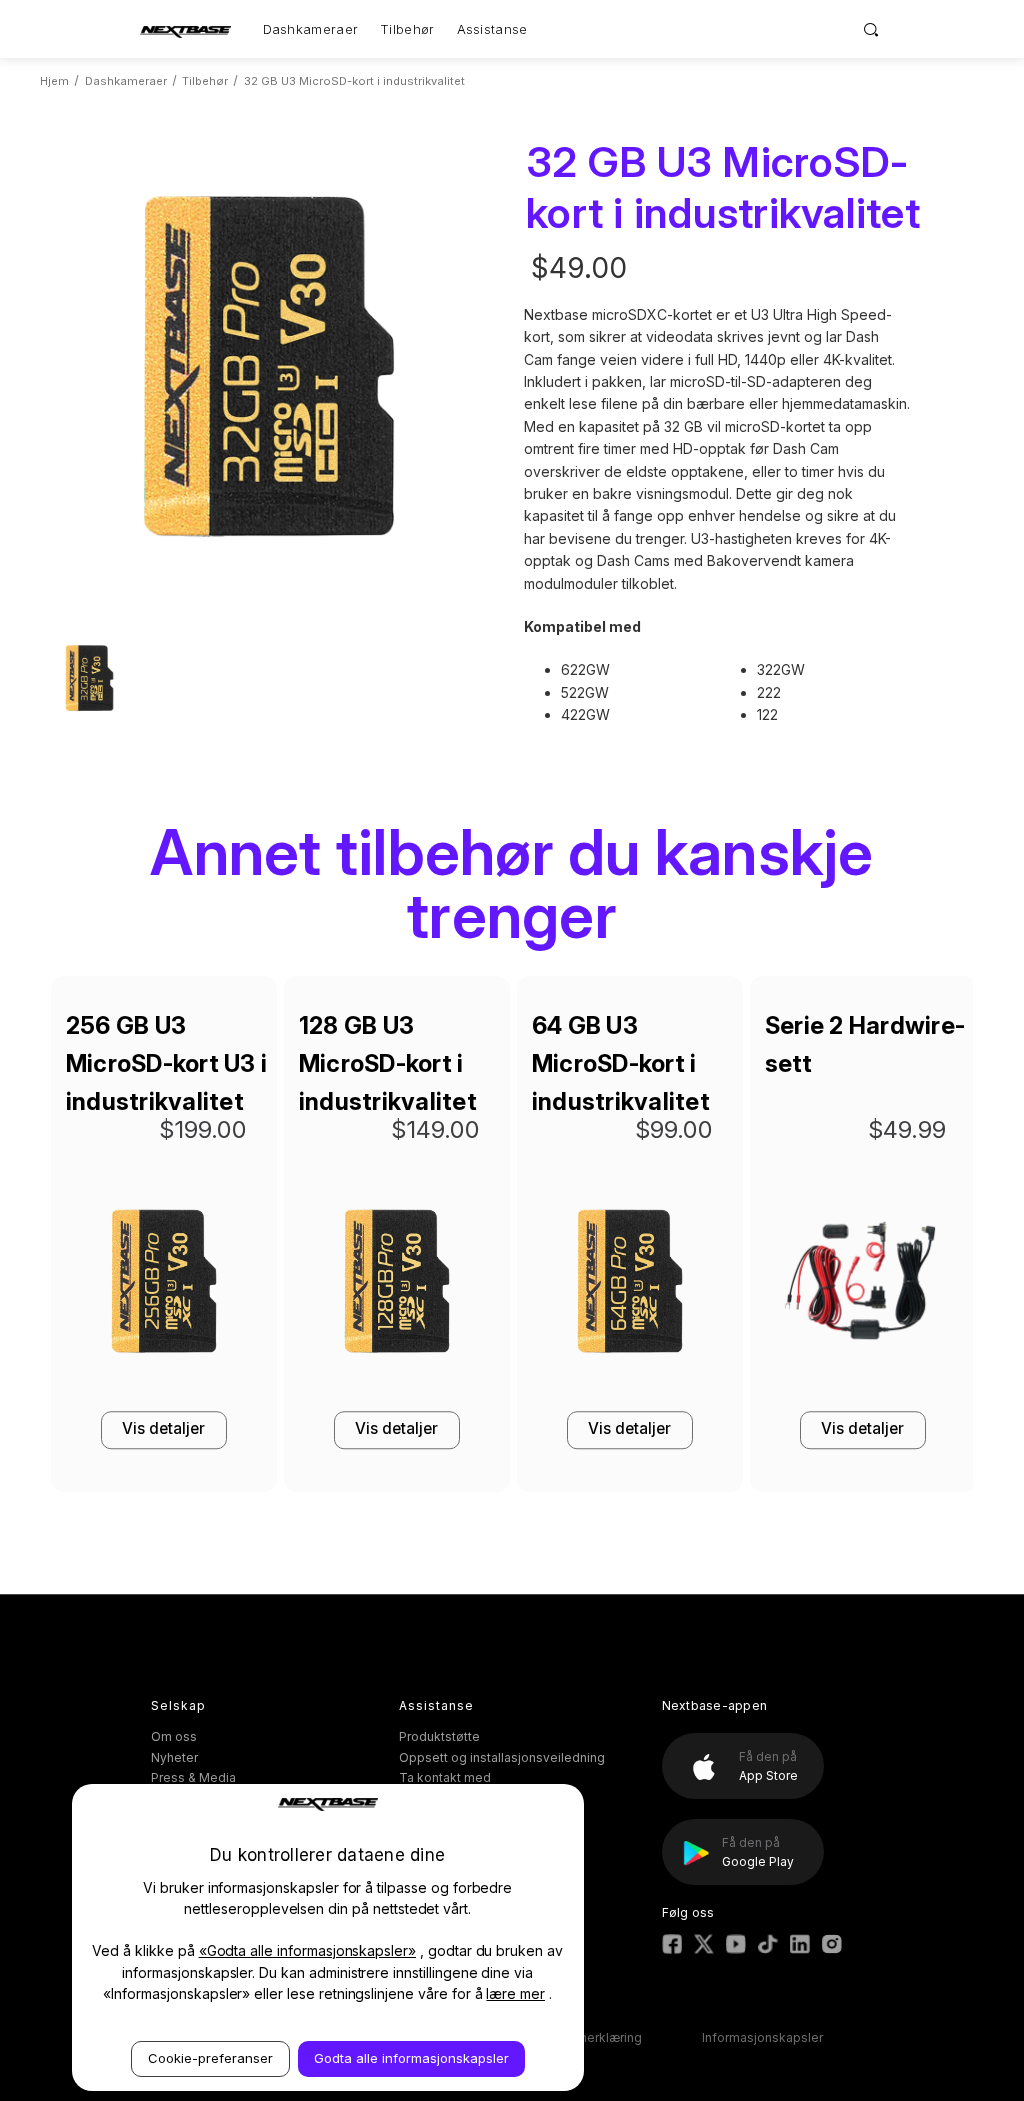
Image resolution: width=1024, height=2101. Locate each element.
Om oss (174, 1736)
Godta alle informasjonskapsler (411, 2058)
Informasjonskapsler (762, 2037)
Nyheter (174, 1757)
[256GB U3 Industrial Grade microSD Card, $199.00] (164, 1287)
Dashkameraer (311, 29)
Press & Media (193, 1777)
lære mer (515, 1993)
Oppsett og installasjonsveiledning (502, 1757)
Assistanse (492, 29)
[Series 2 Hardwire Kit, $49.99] (863, 1287)
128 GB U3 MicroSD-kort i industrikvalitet (388, 1063)
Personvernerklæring (580, 2037)
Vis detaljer (163, 1428)
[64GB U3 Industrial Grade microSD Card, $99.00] (630, 1287)
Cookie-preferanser (210, 2058)
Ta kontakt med (445, 1777)
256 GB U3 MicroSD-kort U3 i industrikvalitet (166, 1063)
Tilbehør (407, 29)
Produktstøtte (439, 1736)
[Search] (871, 29)
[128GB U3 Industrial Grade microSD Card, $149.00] (397, 1287)
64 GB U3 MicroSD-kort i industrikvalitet (621, 1063)
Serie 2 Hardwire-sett (865, 1044)
